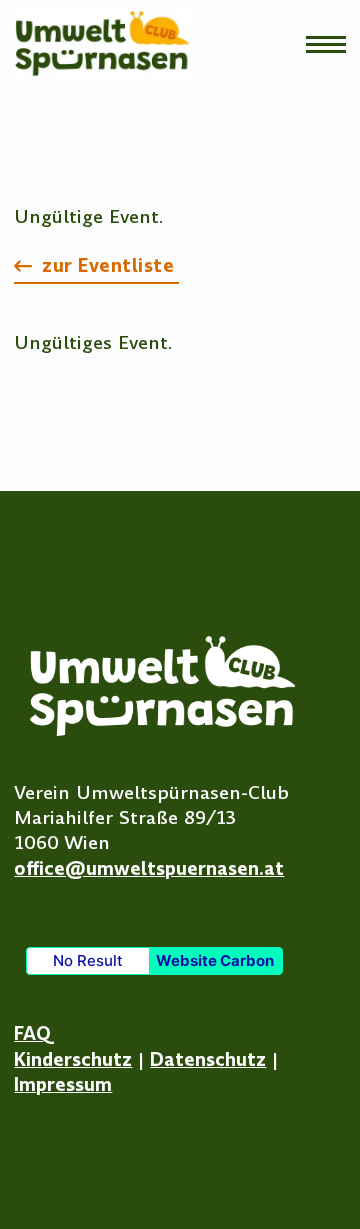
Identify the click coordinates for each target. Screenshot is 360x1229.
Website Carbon (215, 960)
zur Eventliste (108, 265)
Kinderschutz (73, 1059)
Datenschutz (208, 1059)
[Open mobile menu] (326, 44)
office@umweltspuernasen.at (149, 868)
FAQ (32, 1033)
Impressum (63, 1084)
